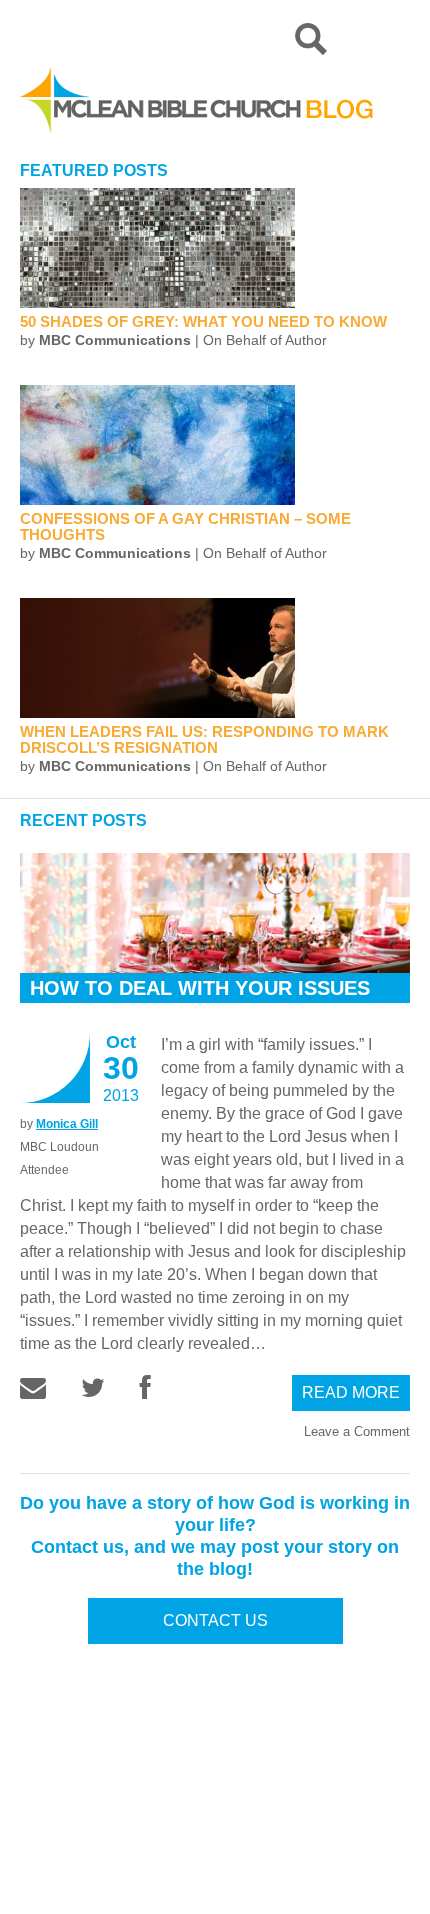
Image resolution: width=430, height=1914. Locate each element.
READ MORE (351, 1392)
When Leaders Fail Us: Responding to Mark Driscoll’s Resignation (204, 739)
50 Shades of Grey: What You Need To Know (203, 321)
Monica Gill (67, 1124)
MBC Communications (115, 340)
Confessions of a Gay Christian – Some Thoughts (185, 526)
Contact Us (215, 1620)
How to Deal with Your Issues (200, 988)
